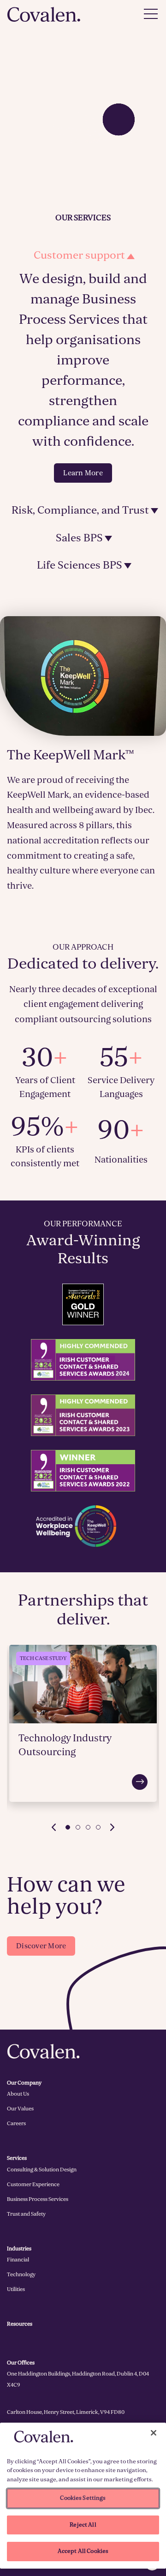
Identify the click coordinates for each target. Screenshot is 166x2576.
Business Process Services (38, 2199)
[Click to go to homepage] (44, 14)
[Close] (154, 2433)
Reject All (83, 2525)
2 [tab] (78, 1827)
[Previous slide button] (53, 1827)
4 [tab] (98, 1827)
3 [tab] (88, 1827)
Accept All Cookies (83, 2551)
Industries (19, 2249)
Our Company (24, 2083)
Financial (18, 2260)
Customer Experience (33, 2184)
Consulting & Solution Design (42, 2170)
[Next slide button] (113, 1827)
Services (17, 2158)
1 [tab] (68, 1827)
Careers (16, 2123)
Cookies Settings (83, 2498)
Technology (21, 2274)
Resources (20, 2324)
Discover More (41, 1946)
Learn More (83, 473)
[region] (83, 2496)
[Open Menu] (151, 14)
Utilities (16, 2289)
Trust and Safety (26, 2214)
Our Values (20, 2109)
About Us (18, 2094)
